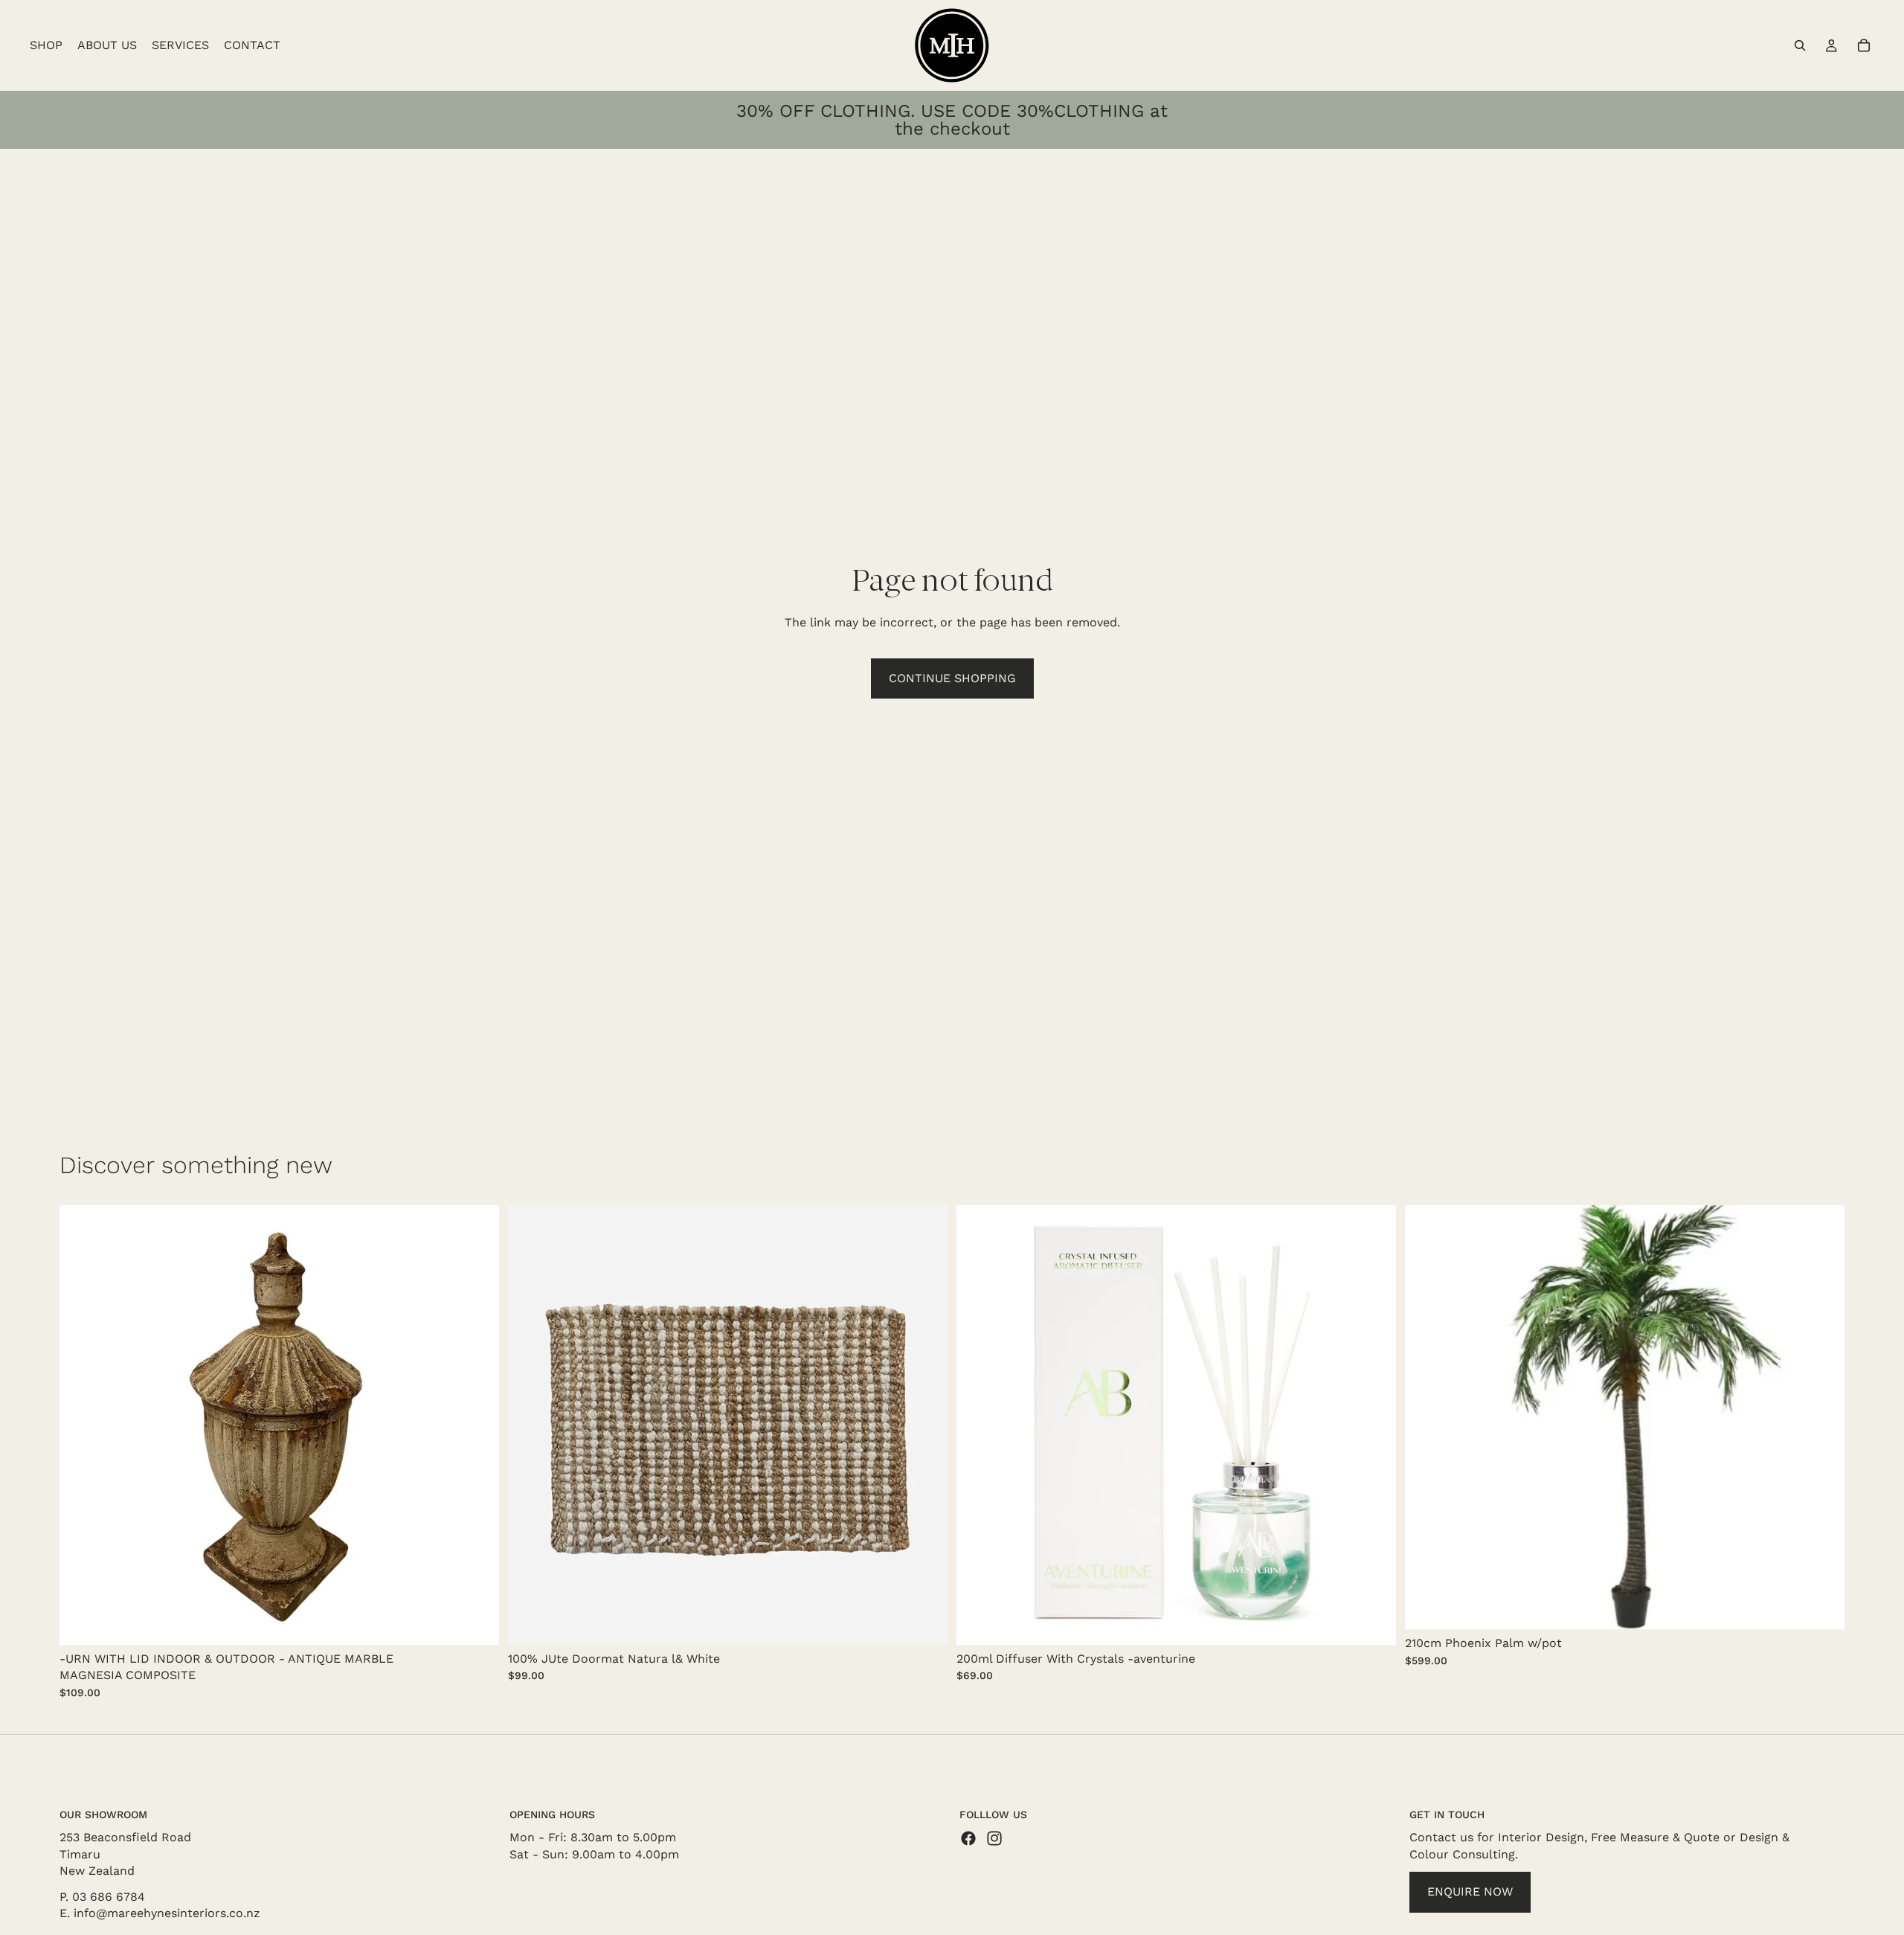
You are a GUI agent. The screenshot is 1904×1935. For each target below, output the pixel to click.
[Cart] (1864, 45)
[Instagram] (994, 1839)
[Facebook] (968, 1839)
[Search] (1800, 45)
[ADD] (476, 1622)
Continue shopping (952, 678)
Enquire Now (1470, 1891)
